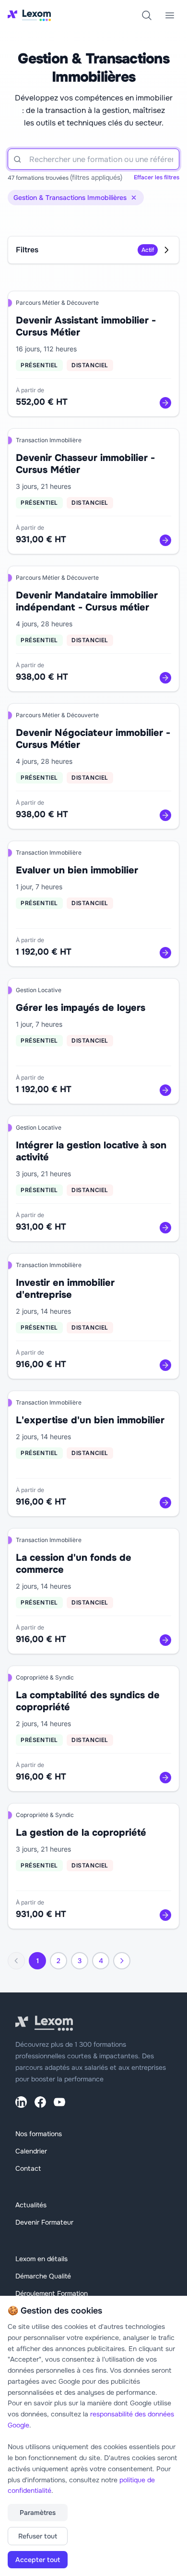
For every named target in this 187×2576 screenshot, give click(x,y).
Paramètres (38, 2513)
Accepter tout (38, 2560)
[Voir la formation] (165, 403)
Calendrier (31, 2151)
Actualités (31, 2205)
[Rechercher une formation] (147, 15)
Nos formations (39, 2134)
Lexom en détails (41, 2259)
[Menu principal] (170, 15)
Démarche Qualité (43, 2276)
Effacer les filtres (157, 177)
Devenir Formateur (44, 2222)
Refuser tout (38, 2536)
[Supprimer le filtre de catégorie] (134, 198)
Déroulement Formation (52, 2293)
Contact (28, 2168)
